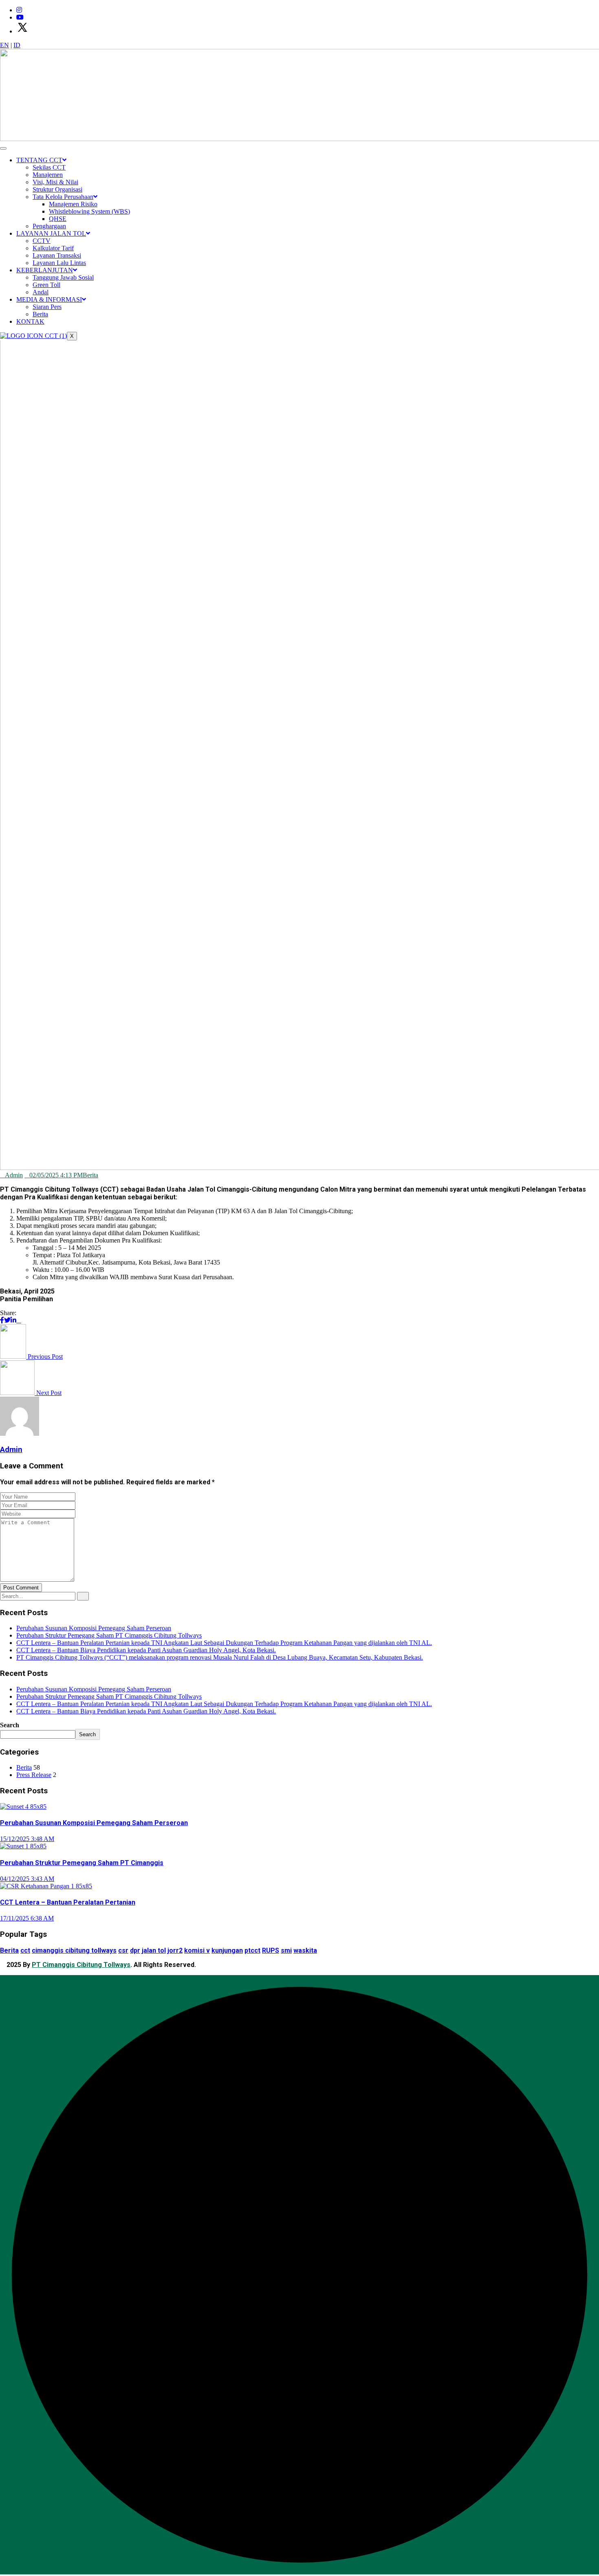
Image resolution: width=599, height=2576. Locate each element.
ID (17, 45)
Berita (40, 314)
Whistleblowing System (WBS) (89, 211)
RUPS (271, 1950)
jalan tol (154, 1950)
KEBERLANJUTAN (45, 270)
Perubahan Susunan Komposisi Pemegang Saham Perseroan (94, 1628)
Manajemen (48, 175)
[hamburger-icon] (3, 148)
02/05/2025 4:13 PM (56, 1175)
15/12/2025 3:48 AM (27, 1839)
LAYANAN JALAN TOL (51, 233)
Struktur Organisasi (57, 189)
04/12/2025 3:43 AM (27, 1879)
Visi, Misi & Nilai (55, 182)
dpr (135, 1950)
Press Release (34, 1775)
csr (123, 1950)
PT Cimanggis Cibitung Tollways (81, 1965)
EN (4, 45)
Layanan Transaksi (57, 255)
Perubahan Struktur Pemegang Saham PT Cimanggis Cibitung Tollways (109, 1635)
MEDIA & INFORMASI (49, 299)
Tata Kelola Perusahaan (63, 197)
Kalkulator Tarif (53, 248)
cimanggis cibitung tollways (74, 1950)
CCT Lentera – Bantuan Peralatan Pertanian (68, 1902)
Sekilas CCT (49, 167)
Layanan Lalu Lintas (59, 263)
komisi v (197, 1950)
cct (25, 1950)
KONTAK (30, 321)
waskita (305, 1950)
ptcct (252, 1950)
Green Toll (46, 285)
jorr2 (175, 1950)
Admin (14, 1175)
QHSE (58, 219)
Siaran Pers (47, 307)
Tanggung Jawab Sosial (63, 277)
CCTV (42, 241)
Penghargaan (49, 226)
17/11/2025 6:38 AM (27, 1918)
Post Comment (21, 1588)
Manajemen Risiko (73, 204)
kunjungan (227, 1950)
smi (286, 1950)
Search (10, 1725)
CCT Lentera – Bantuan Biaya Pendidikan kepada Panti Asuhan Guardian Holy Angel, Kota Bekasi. (146, 1650)
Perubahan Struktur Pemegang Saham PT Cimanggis (82, 1863)
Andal (41, 292)
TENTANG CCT (39, 160)
